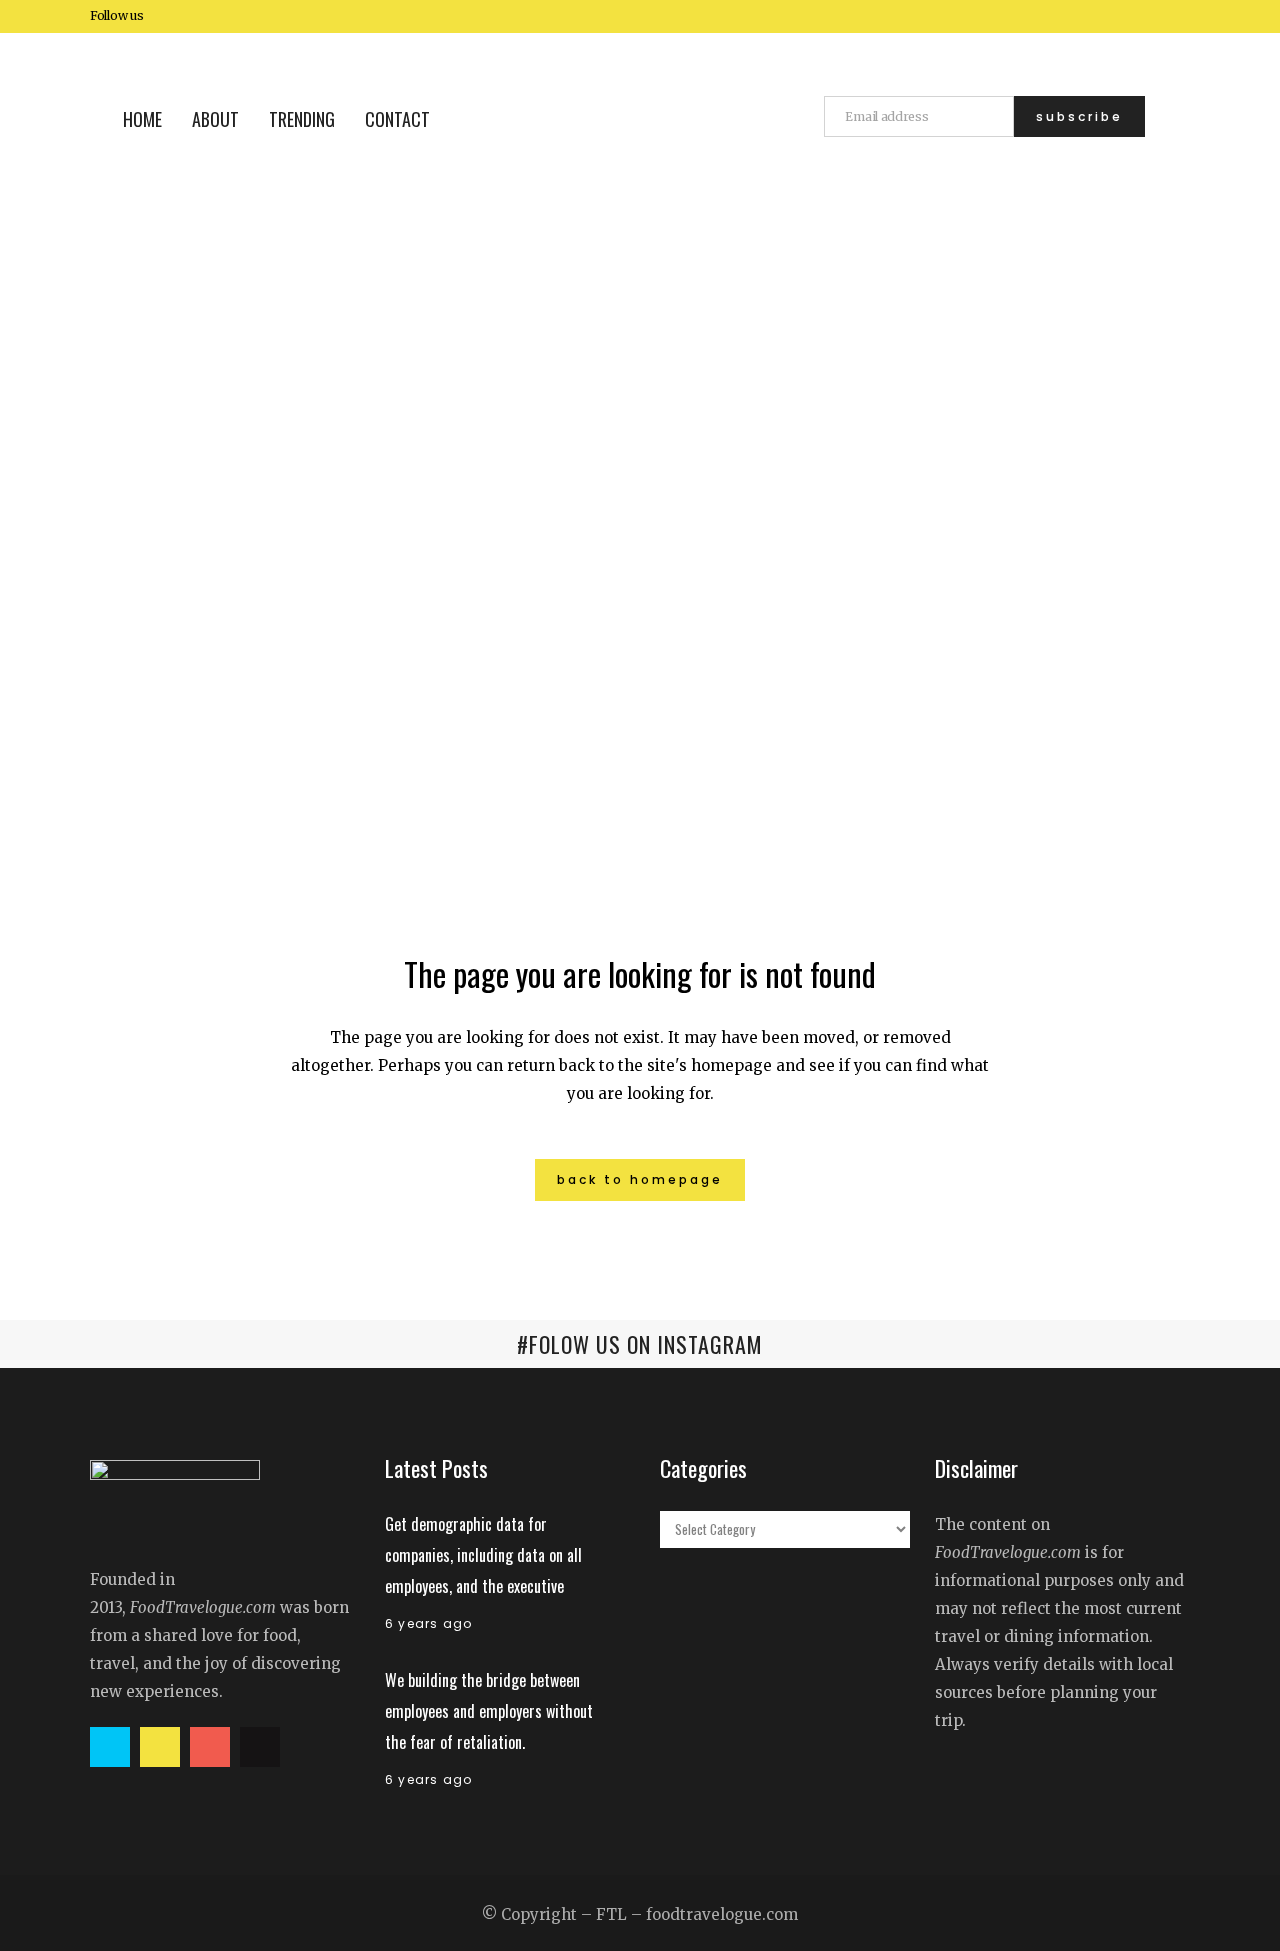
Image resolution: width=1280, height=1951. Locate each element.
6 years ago (428, 1623)
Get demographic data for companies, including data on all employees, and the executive (483, 1555)
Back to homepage (640, 1179)
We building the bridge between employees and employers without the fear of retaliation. (489, 1711)
